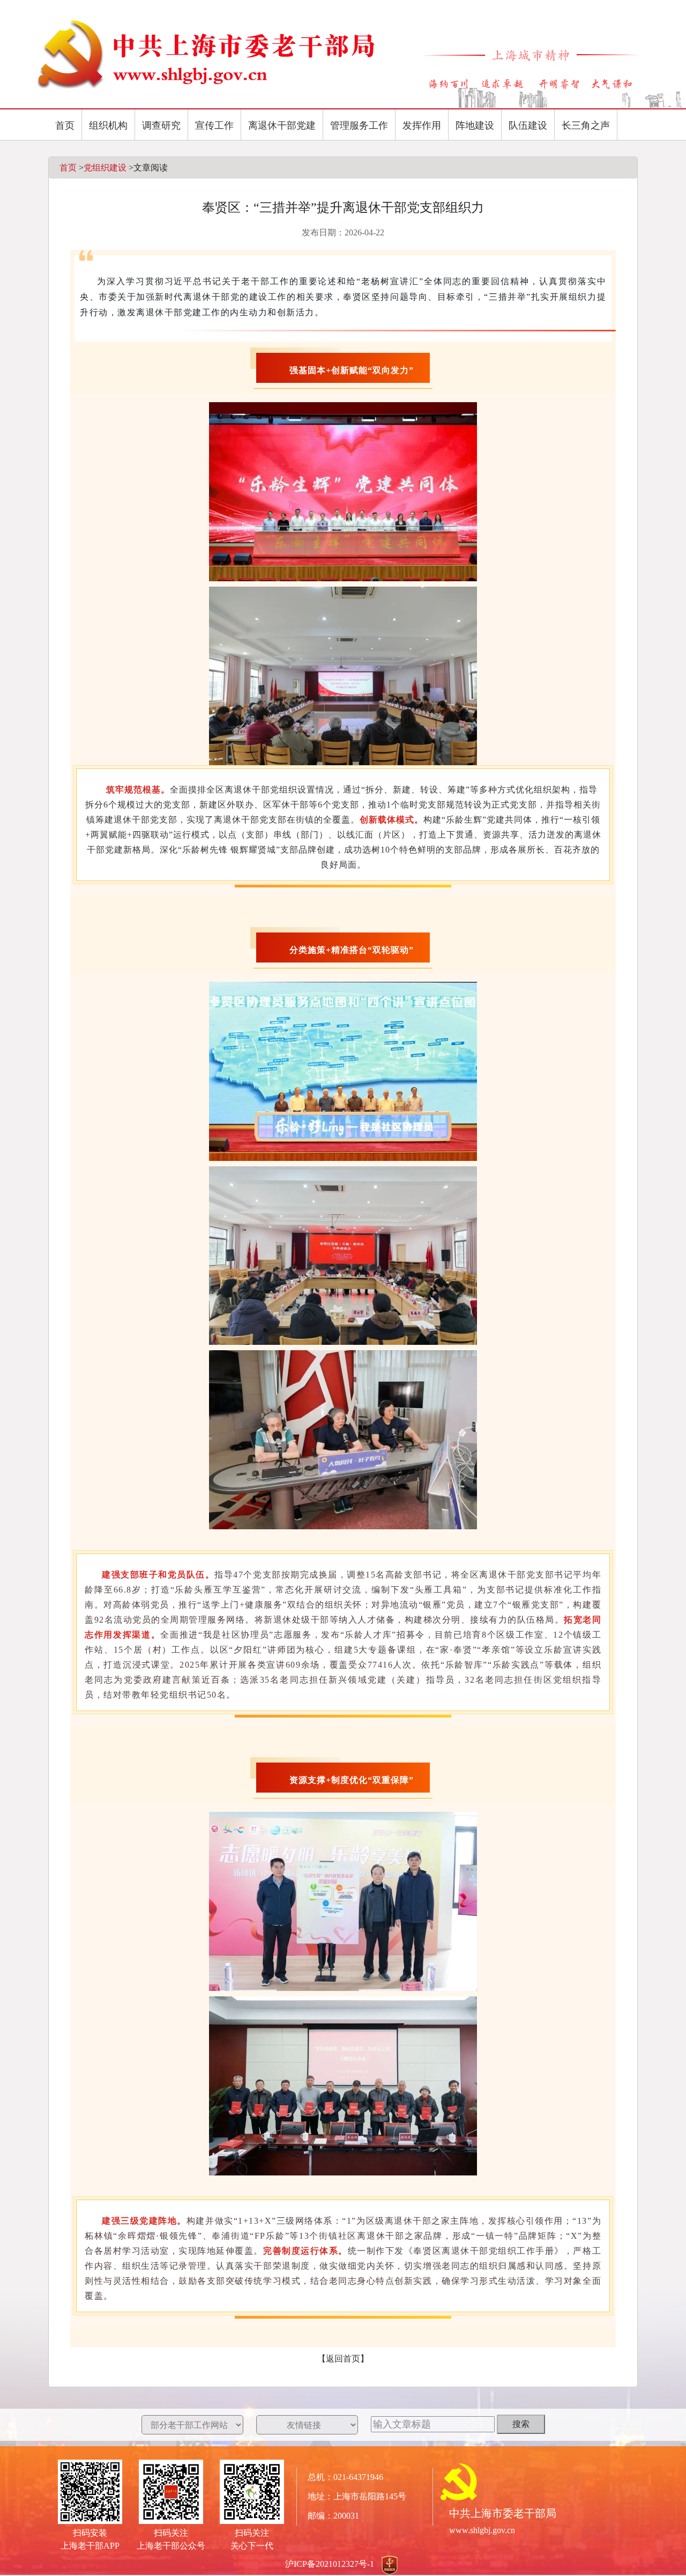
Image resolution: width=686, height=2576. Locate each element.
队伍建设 (528, 125)
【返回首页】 (343, 2359)
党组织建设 (105, 168)
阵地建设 (475, 125)
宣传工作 (214, 125)
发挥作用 (422, 125)
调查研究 (161, 125)
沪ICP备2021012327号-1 (330, 2564)
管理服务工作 (359, 125)
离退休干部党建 (282, 125)
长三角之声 (586, 125)
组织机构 (108, 125)
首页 (65, 125)
